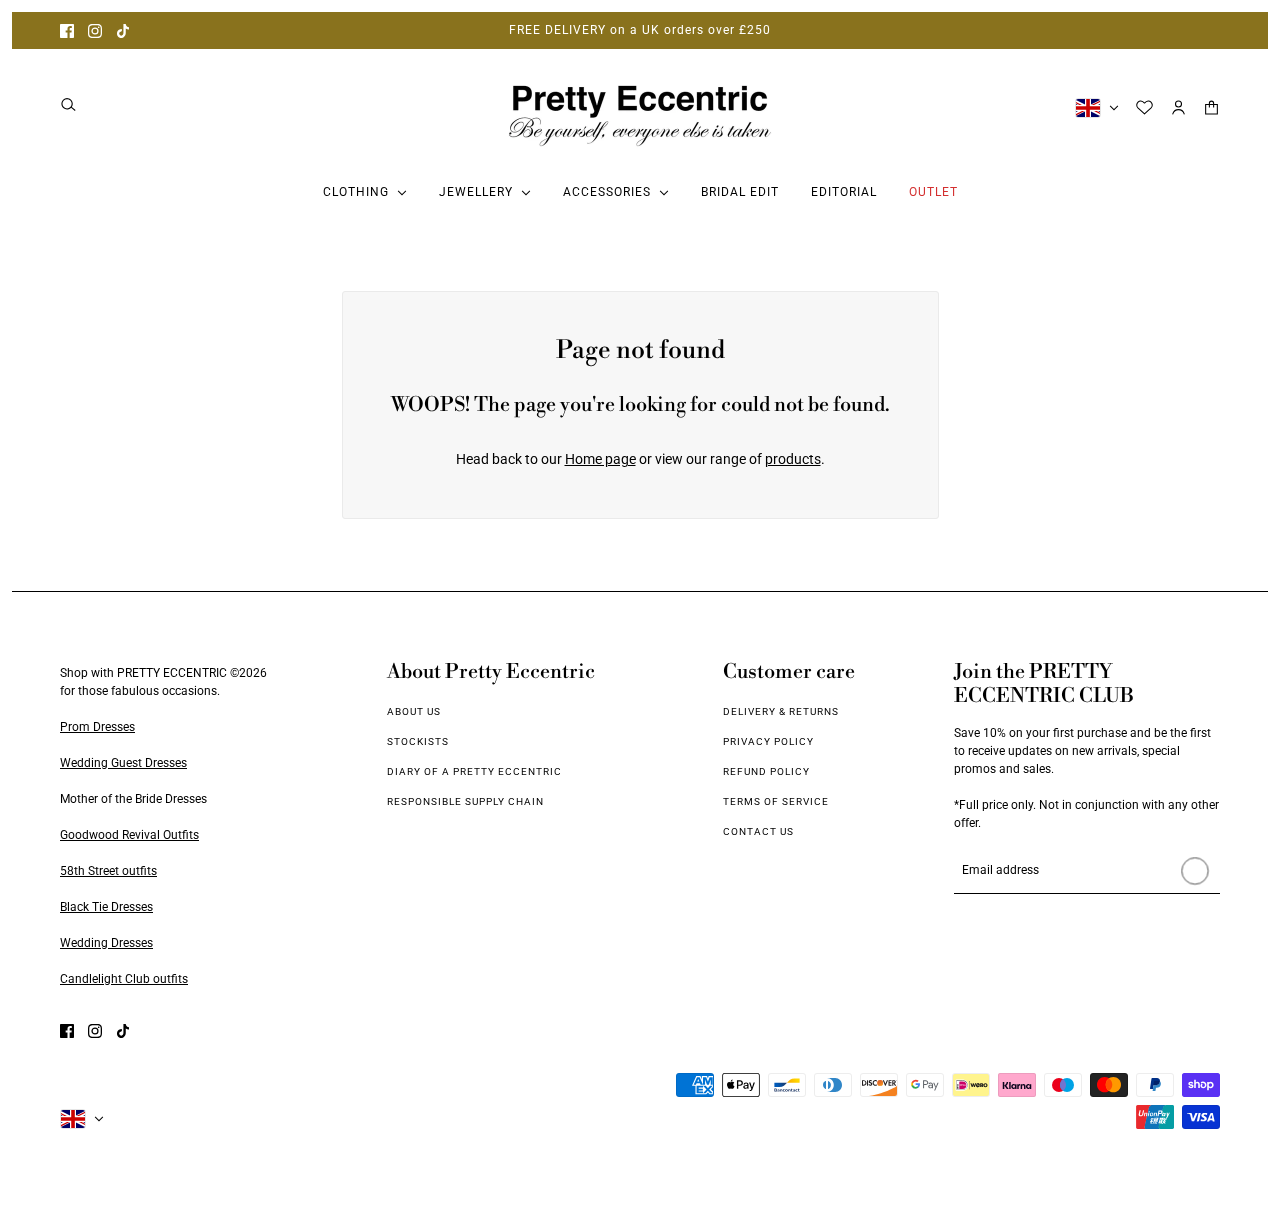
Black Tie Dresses (106, 907)
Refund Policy (766, 771)
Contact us (758, 831)
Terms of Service (776, 801)
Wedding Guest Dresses (123, 763)
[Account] (1178, 107)
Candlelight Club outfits (124, 979)
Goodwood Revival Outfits (129, 835)
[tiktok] (123, 30)
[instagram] (95, 30)
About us (414, 711)
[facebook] (67, 30)
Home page (600, 459)
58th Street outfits (108, 871)
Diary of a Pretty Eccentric (474, 771)
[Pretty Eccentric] (640, 107)
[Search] (68, 104)
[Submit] (1194, 870)
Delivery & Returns (781, 711)
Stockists (418, 741)
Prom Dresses (97, 727)
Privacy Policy (768, 741)
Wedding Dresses (106, 943)
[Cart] (1211, 107)
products (793, 459)
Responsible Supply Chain (465, 801)
